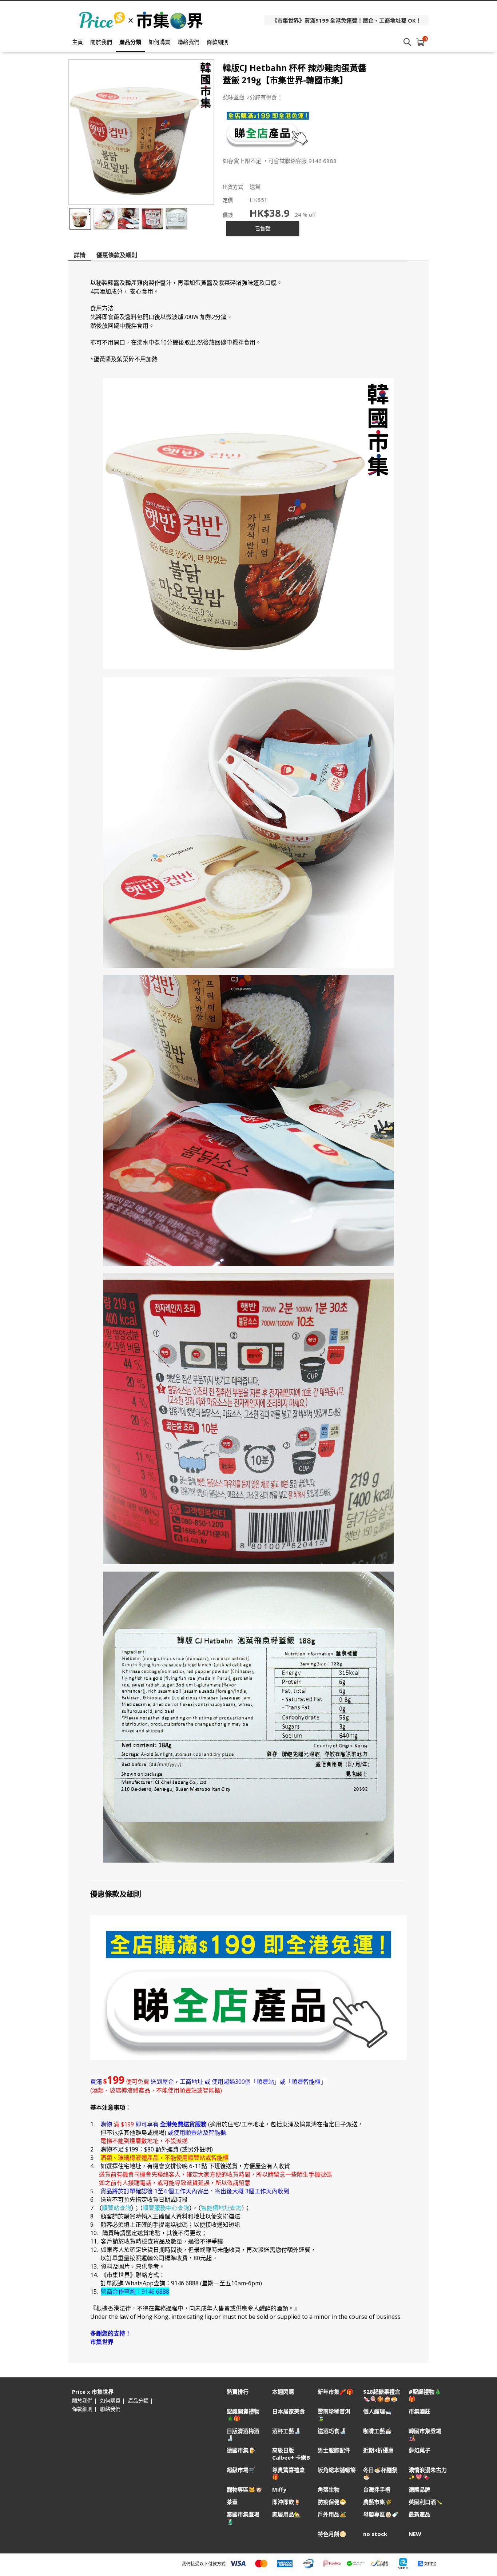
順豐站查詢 (116, 2208)
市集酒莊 (420, 2411)
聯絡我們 (188, 42)
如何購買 (159, 42)
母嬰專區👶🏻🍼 (381, 2514)
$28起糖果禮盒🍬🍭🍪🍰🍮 (382, 2395)
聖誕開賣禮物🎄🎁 (243, 2415)
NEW (415, 2534)
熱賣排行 (238, 2392)
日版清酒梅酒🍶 (243, 2434)
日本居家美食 (289, 2411)
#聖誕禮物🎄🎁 (425, 2395)
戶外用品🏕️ (332, 2514)
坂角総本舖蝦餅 (337, 2470)
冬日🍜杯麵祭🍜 (380, 2473)
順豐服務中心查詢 (166, 2208)
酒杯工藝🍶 (287, 2431)
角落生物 (329, 2490)
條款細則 (218, 42)
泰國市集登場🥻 (243, 2518)
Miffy (279, 2490)
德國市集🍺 (241, 2450)
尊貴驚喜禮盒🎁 (289, 2473)
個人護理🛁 (377, 2411)
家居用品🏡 (287, 2514)
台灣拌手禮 (377, 2490)
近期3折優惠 (378, 2450)
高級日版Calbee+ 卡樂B (291, 2454)
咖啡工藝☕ (377, 2431)
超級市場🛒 (241, 2470)
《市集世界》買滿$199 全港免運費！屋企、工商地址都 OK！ (347, 20)
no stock (375, 2534)
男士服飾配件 (334, 2450)
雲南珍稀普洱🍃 (334, 2415)
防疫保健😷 (332, 2502)
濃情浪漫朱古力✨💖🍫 (428, 2473)
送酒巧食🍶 (332, 2431)
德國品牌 (420, 2490)
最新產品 (420, 2514)
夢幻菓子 (420, 2450)
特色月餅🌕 (332, 2534)
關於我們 (101, 42)
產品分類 (130, 42)
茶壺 (232, 2502)
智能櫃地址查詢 (221, 2208)
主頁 (77, 42)
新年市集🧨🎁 (335, 2392)
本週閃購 (283, 2392)
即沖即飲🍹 (287, 2502)
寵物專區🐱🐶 (244, 2490)
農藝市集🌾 (377, 2502)
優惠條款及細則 (117, 255)
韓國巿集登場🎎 (425, 2434)
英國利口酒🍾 (426, 2502)
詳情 (80, 255)
